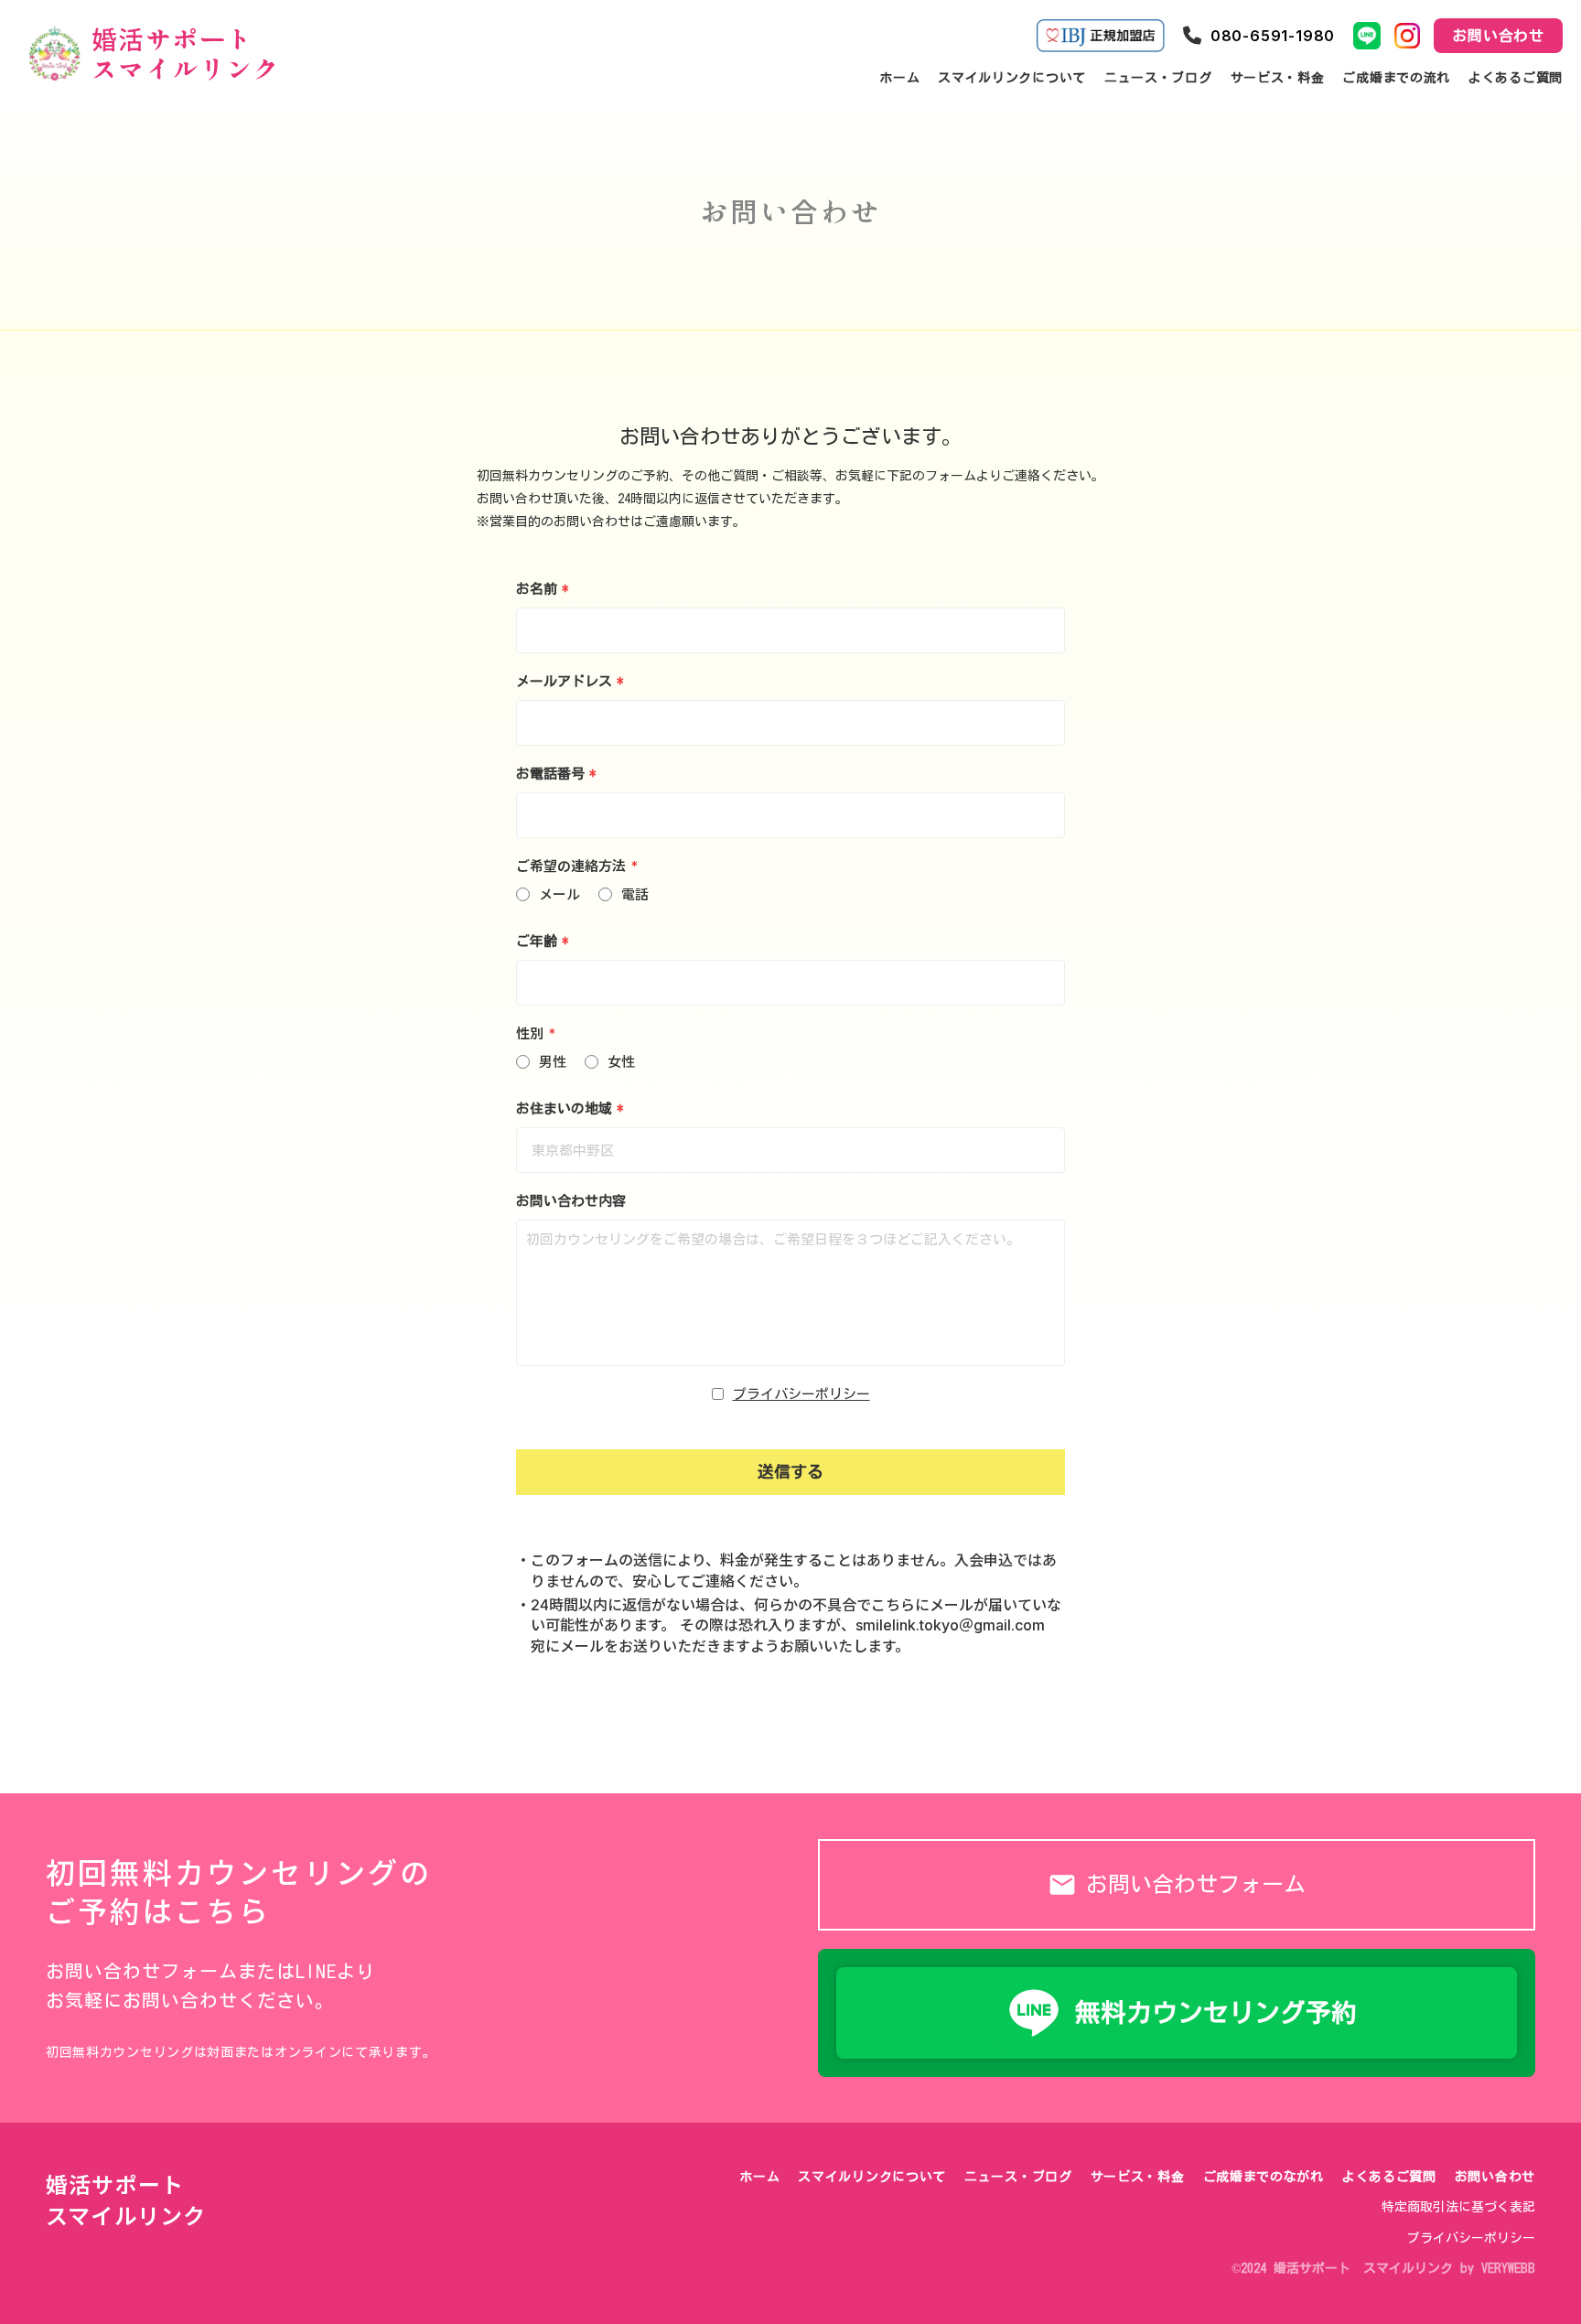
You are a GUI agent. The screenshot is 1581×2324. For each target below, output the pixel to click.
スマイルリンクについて (872, 2177)
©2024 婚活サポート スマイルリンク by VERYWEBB (1383, 2268)
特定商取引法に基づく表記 (1458, 2207)
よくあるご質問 (1389, 2177)
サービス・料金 (1138, 2177)
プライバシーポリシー (801, 1394)
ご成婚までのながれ (1264, 2177)
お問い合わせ (1495, 2177)
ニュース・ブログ (1018, 2177)
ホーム (759, 2177)
